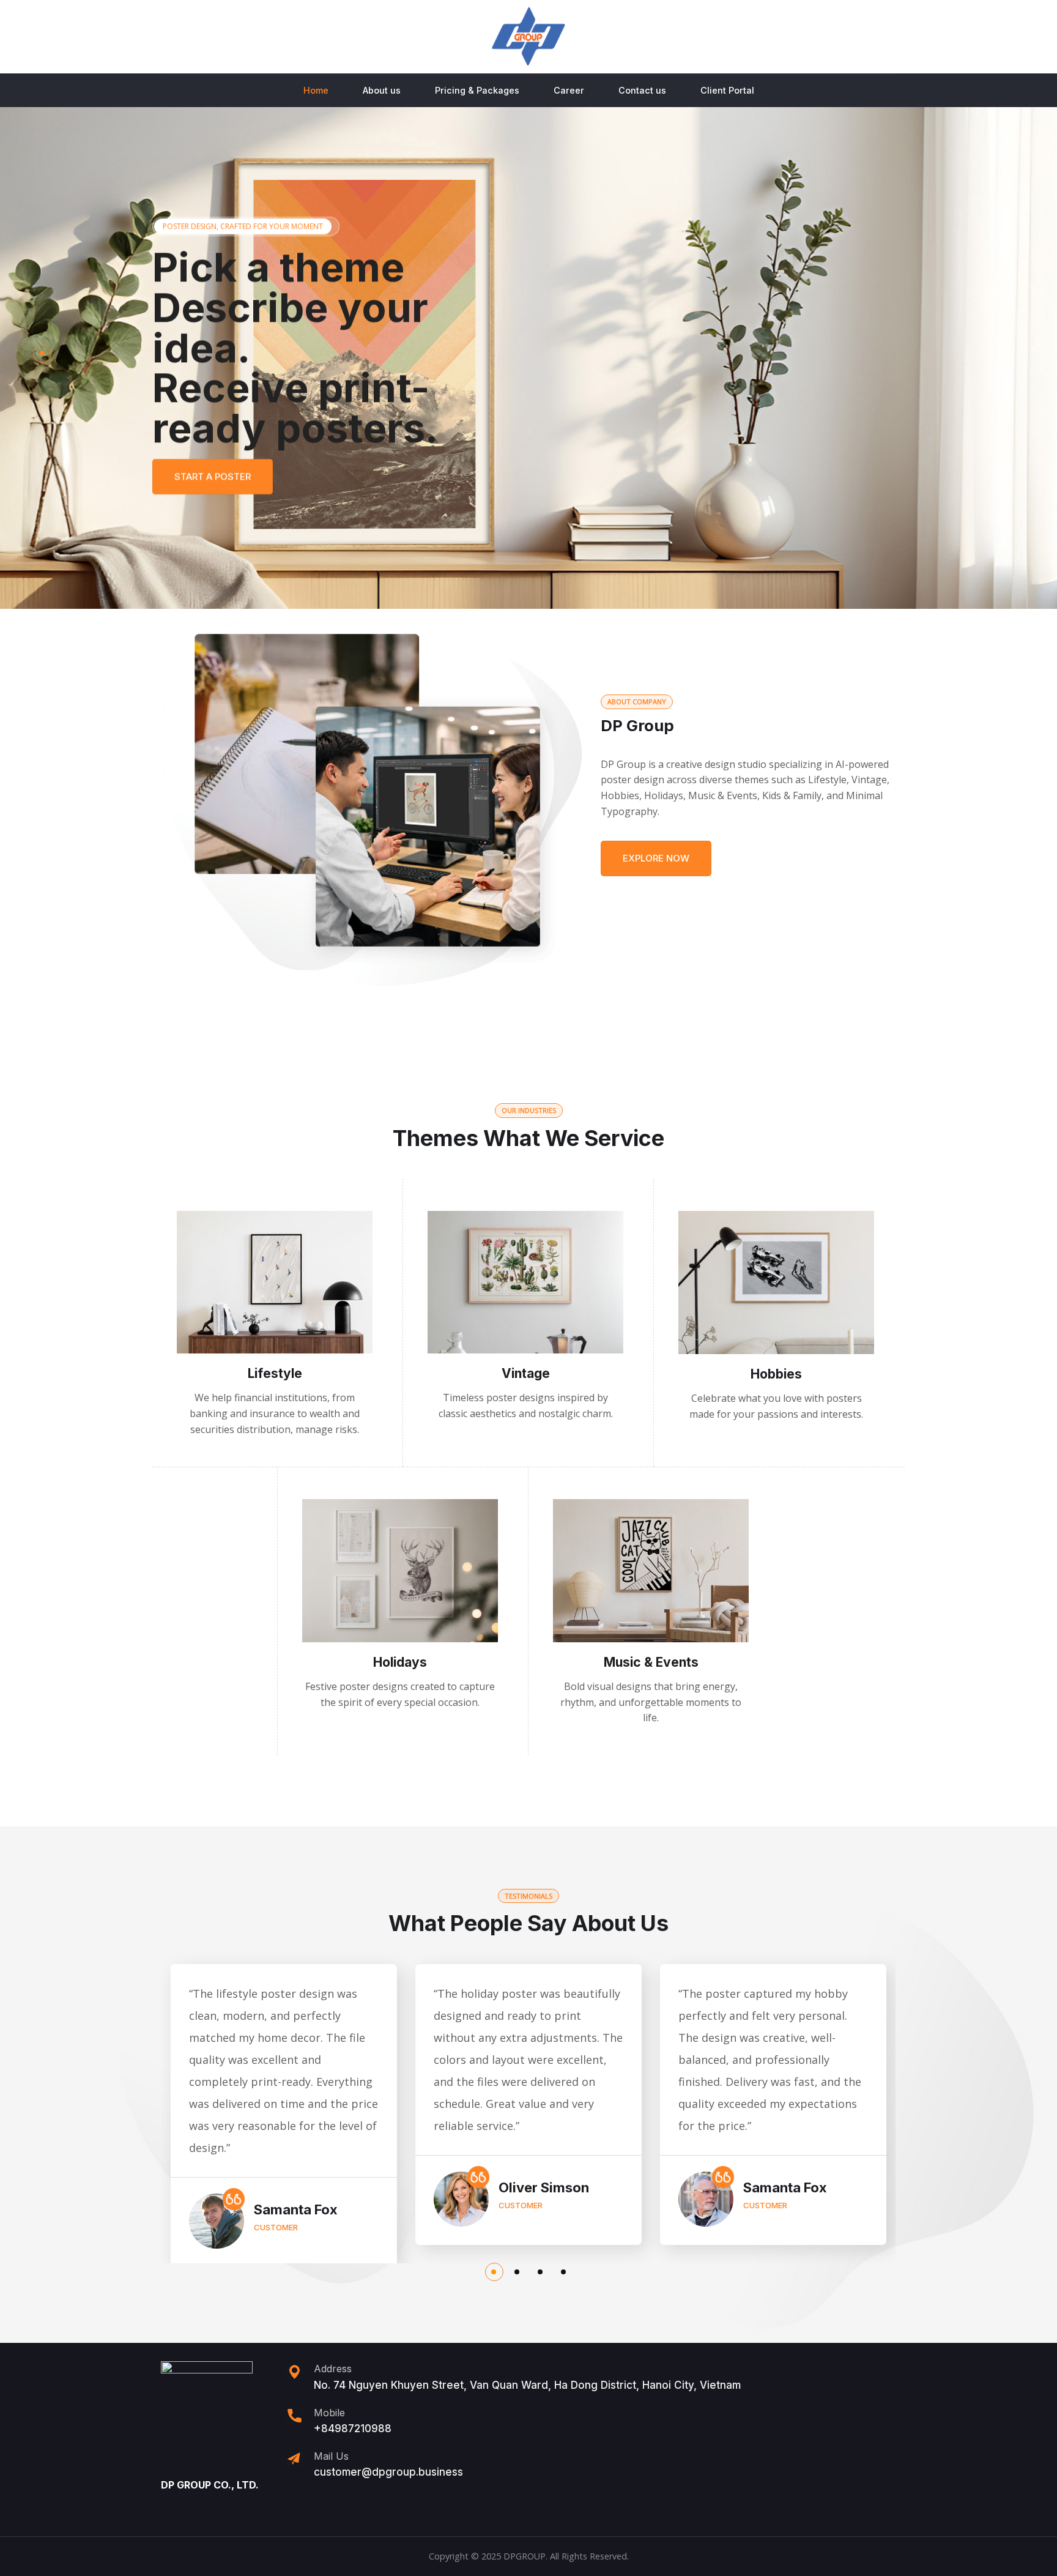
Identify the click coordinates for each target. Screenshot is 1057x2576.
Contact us (642, 90)
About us (382, 90)
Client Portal (727, 90)
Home (316, 90)
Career (569, 90)
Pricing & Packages (477, 90)
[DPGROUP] (528, 37)
